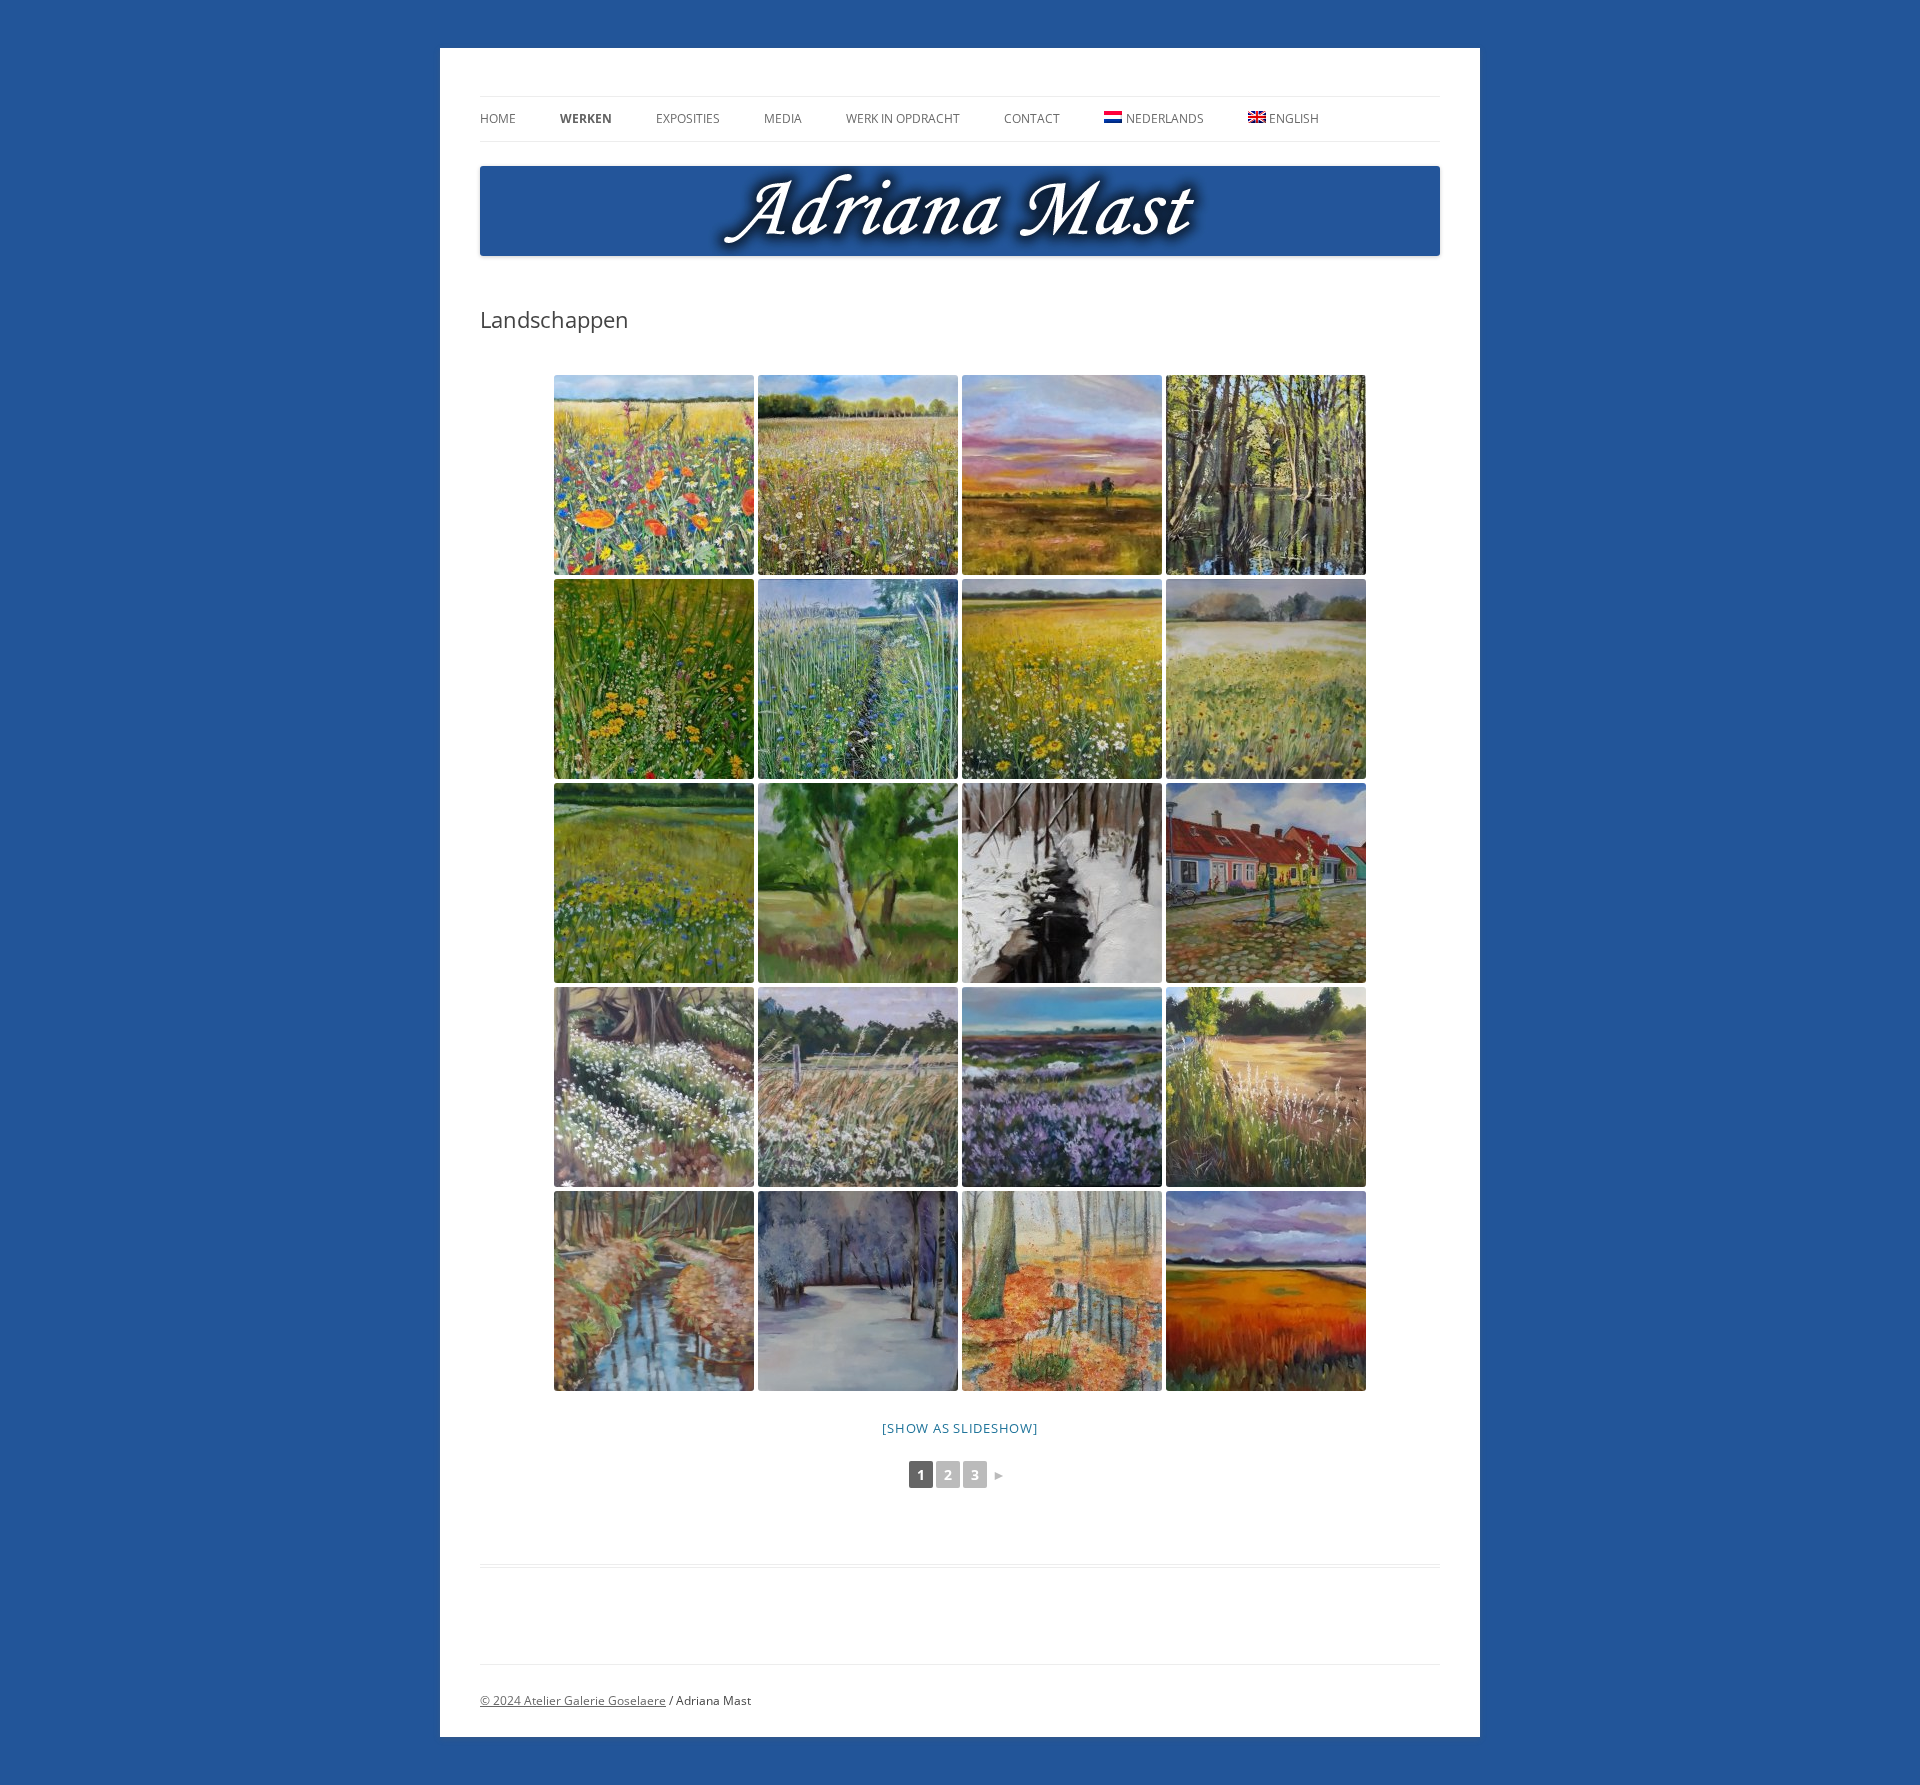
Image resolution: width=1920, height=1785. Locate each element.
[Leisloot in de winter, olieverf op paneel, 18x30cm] (1062, 883)
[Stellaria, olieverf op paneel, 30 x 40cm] (654, 1087)
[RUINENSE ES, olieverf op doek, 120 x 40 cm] (1266, 1291)
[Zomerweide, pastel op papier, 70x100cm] (654, 475)
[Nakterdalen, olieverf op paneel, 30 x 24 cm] (1266, 1087)
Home (498, 118)
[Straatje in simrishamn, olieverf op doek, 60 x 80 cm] (1266, 883)
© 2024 (502, 1700)
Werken (586, 118)
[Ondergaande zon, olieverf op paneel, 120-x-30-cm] (1062, 475)
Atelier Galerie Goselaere (595, 1700)
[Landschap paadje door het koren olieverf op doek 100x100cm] (858, 679)
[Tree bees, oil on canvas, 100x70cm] (654, 679)
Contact (1032, 118)
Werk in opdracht (903, 118)
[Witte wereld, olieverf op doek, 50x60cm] (858, 1291)
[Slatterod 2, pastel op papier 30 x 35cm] (858, 1087)
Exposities (688, 118)
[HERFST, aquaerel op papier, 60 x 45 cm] (1062, 1291)
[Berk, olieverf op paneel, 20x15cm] (858, 883)
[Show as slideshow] (959, 1428)
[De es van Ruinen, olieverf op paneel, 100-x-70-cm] (858, 475)
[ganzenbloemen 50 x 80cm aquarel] (1266, 679)
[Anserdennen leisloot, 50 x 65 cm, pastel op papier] (654, 1291)
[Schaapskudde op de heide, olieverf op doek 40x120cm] (1062, 1087)
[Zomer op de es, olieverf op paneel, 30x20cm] (654, 883)
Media (783, 118)
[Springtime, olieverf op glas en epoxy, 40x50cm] (1266, 475)
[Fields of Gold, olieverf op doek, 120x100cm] (1062, 679)
